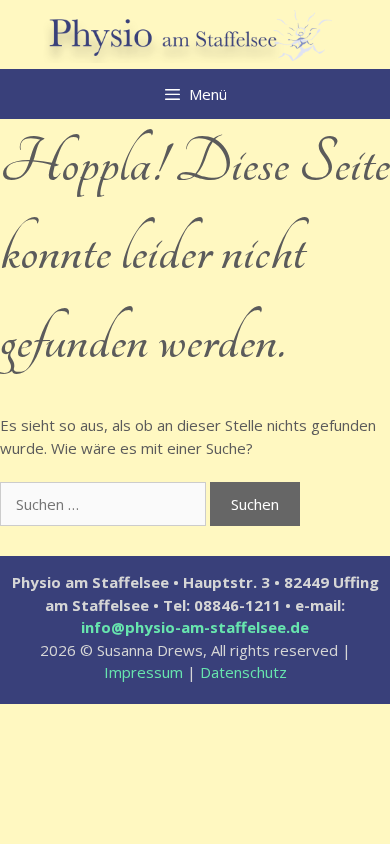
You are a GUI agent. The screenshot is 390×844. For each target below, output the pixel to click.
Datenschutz (243, 672)
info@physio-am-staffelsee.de (195, 627)
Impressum (143, 672)
